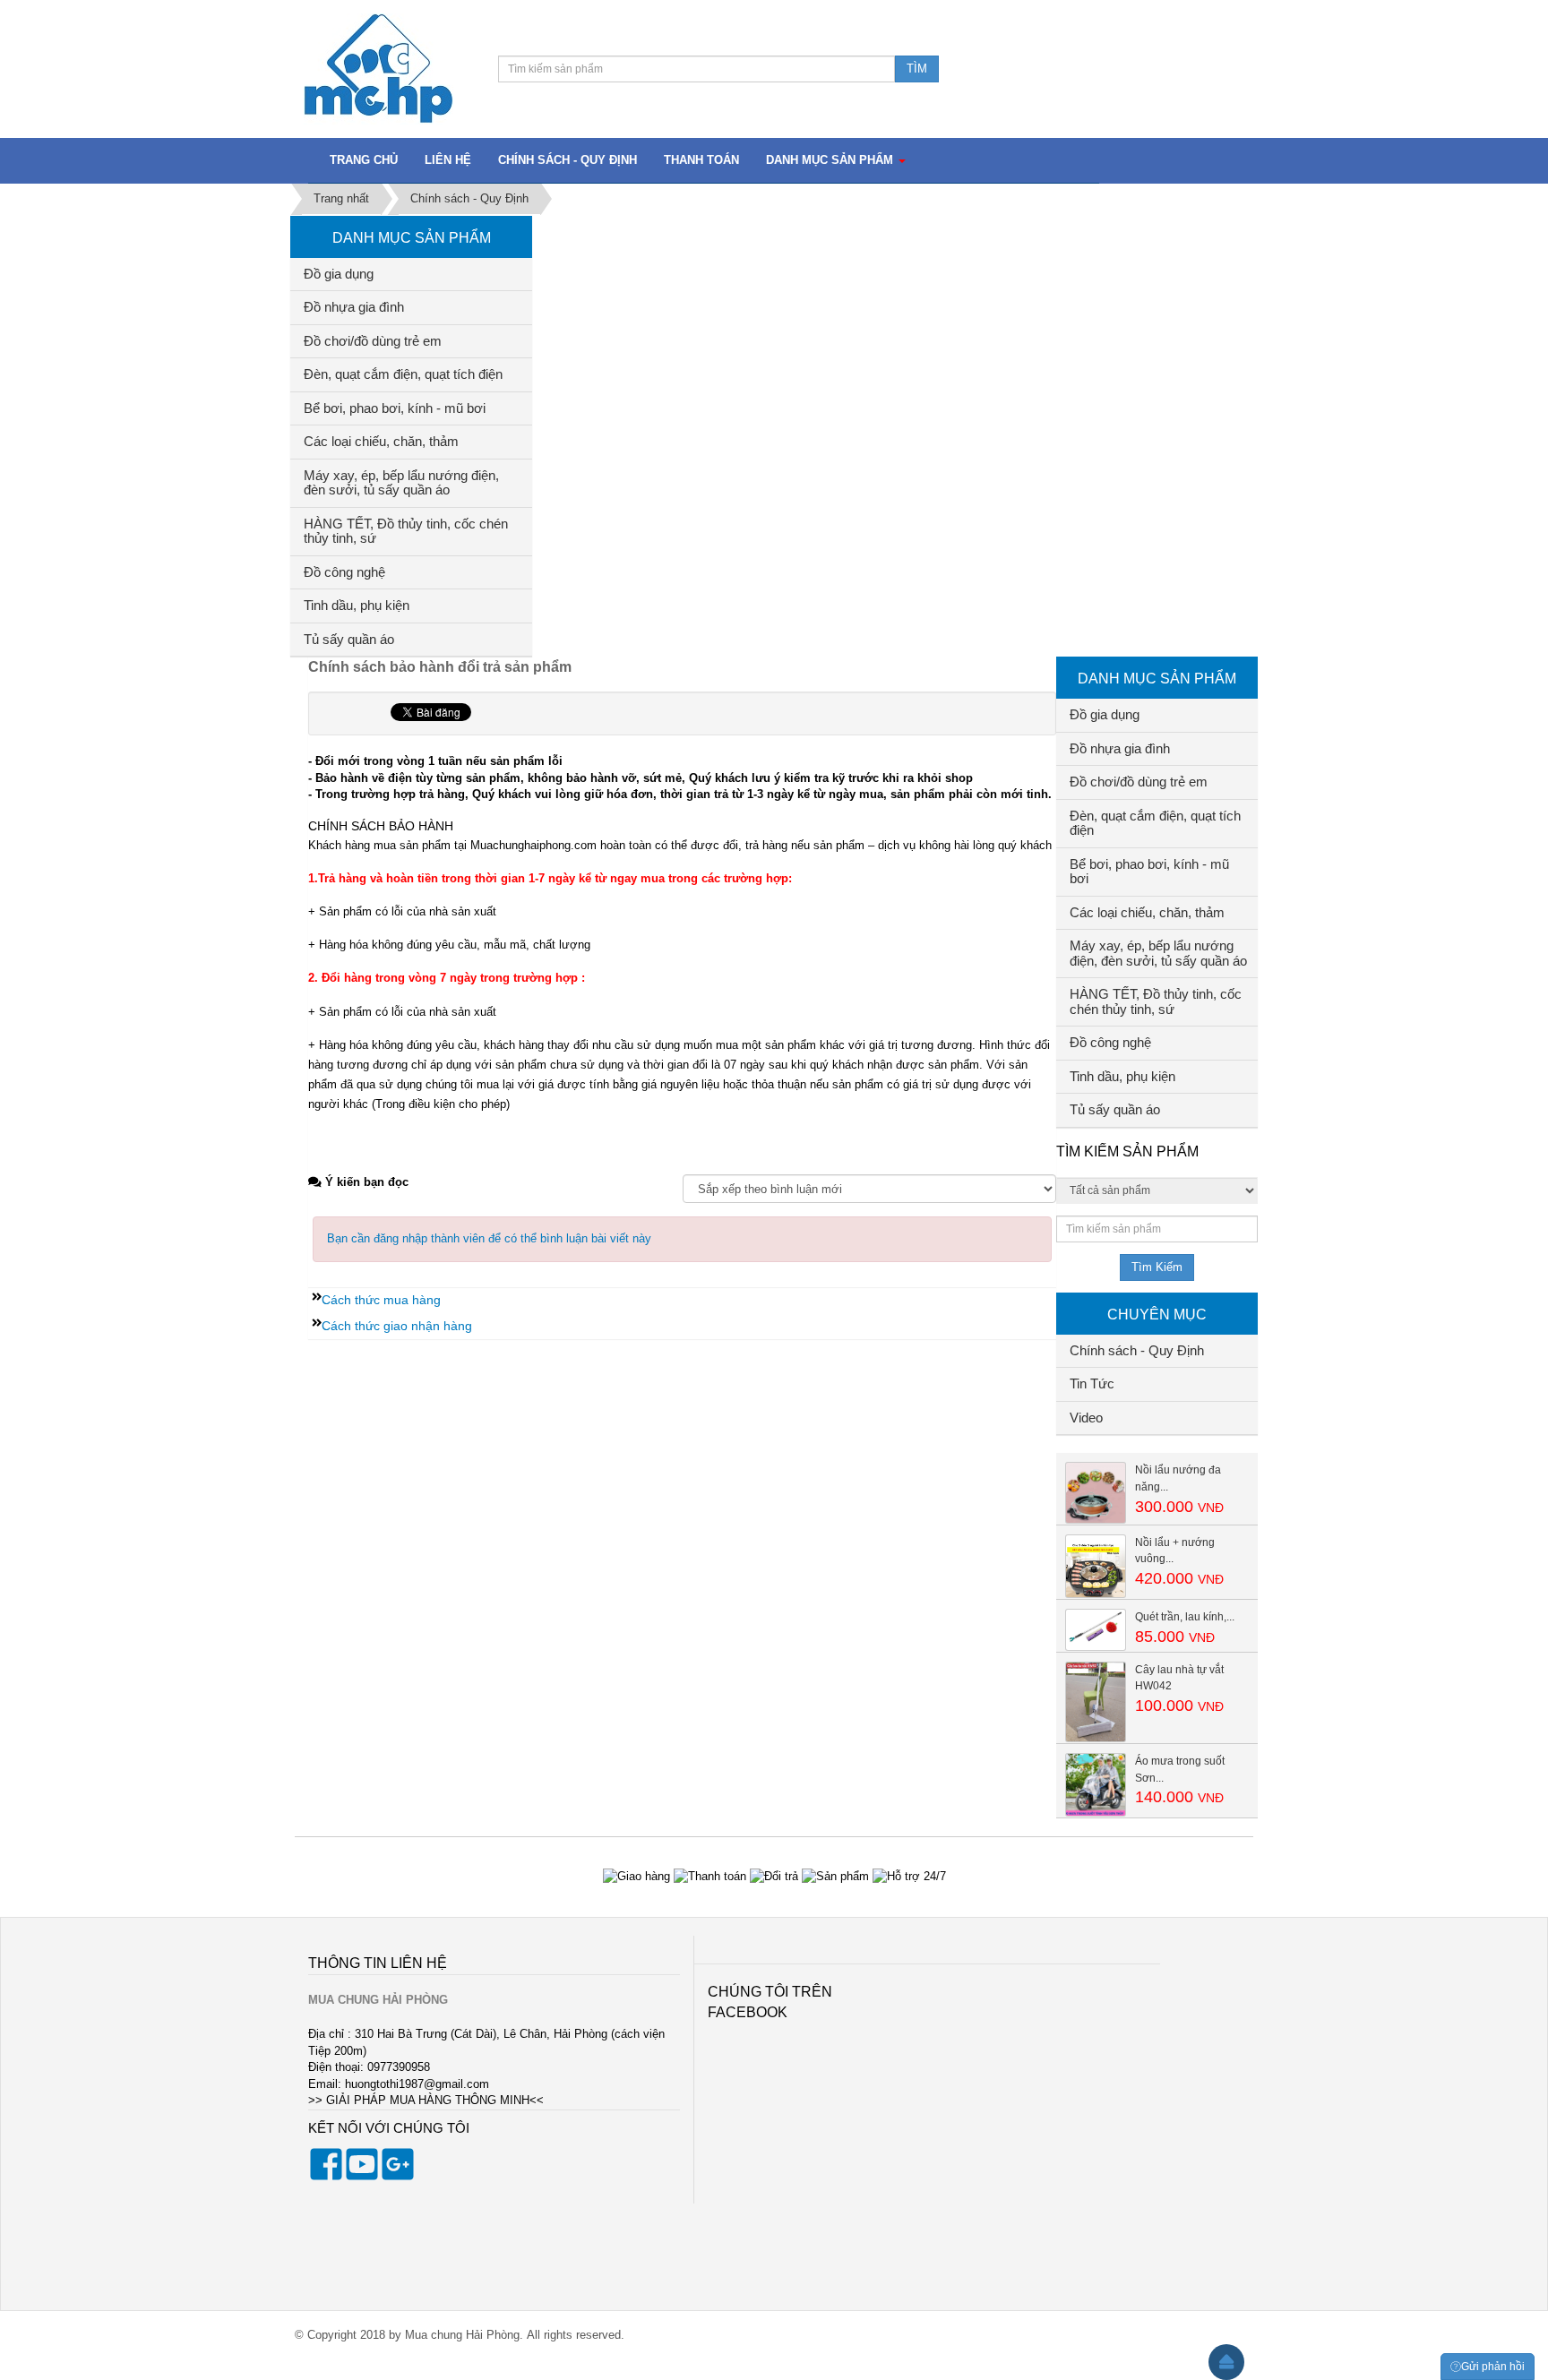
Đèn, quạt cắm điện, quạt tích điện (403, 374)
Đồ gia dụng (339, 274)
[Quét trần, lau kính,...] (1096, 1629)
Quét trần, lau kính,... (1185, 1617)
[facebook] (326, 2176)
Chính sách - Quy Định (1137, 1350)
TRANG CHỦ (364, 160)
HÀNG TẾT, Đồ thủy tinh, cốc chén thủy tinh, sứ (406, 531)
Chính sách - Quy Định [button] (568, 160)
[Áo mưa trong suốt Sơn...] (1096, 1784)
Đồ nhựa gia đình (354, 307)
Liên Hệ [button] (448, 160)
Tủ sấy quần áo (349, 639)
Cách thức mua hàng (381, 1300)
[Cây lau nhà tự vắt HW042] (1096, 1701)
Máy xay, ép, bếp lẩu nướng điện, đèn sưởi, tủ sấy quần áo (401, 483)
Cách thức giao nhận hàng (397, 1326)
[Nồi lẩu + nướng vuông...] (1096, 1565)
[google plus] (398, 2176)
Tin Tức (1092, 1383)
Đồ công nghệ (344, 572)
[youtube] (362, 2176)
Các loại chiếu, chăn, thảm (381, 441)
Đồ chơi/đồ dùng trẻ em (373, 341)
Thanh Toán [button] (701, 160)
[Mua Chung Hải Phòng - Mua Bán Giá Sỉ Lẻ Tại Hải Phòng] (378, 68)
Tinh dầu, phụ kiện (357, 605)
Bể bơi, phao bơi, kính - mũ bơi (395, 408)
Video (1086, 1418)
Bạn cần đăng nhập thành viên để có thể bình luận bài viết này (489, 1238)
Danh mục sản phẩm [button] (831, 160)
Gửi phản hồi (1493, 2367)
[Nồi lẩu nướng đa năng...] (1096, 1492)
